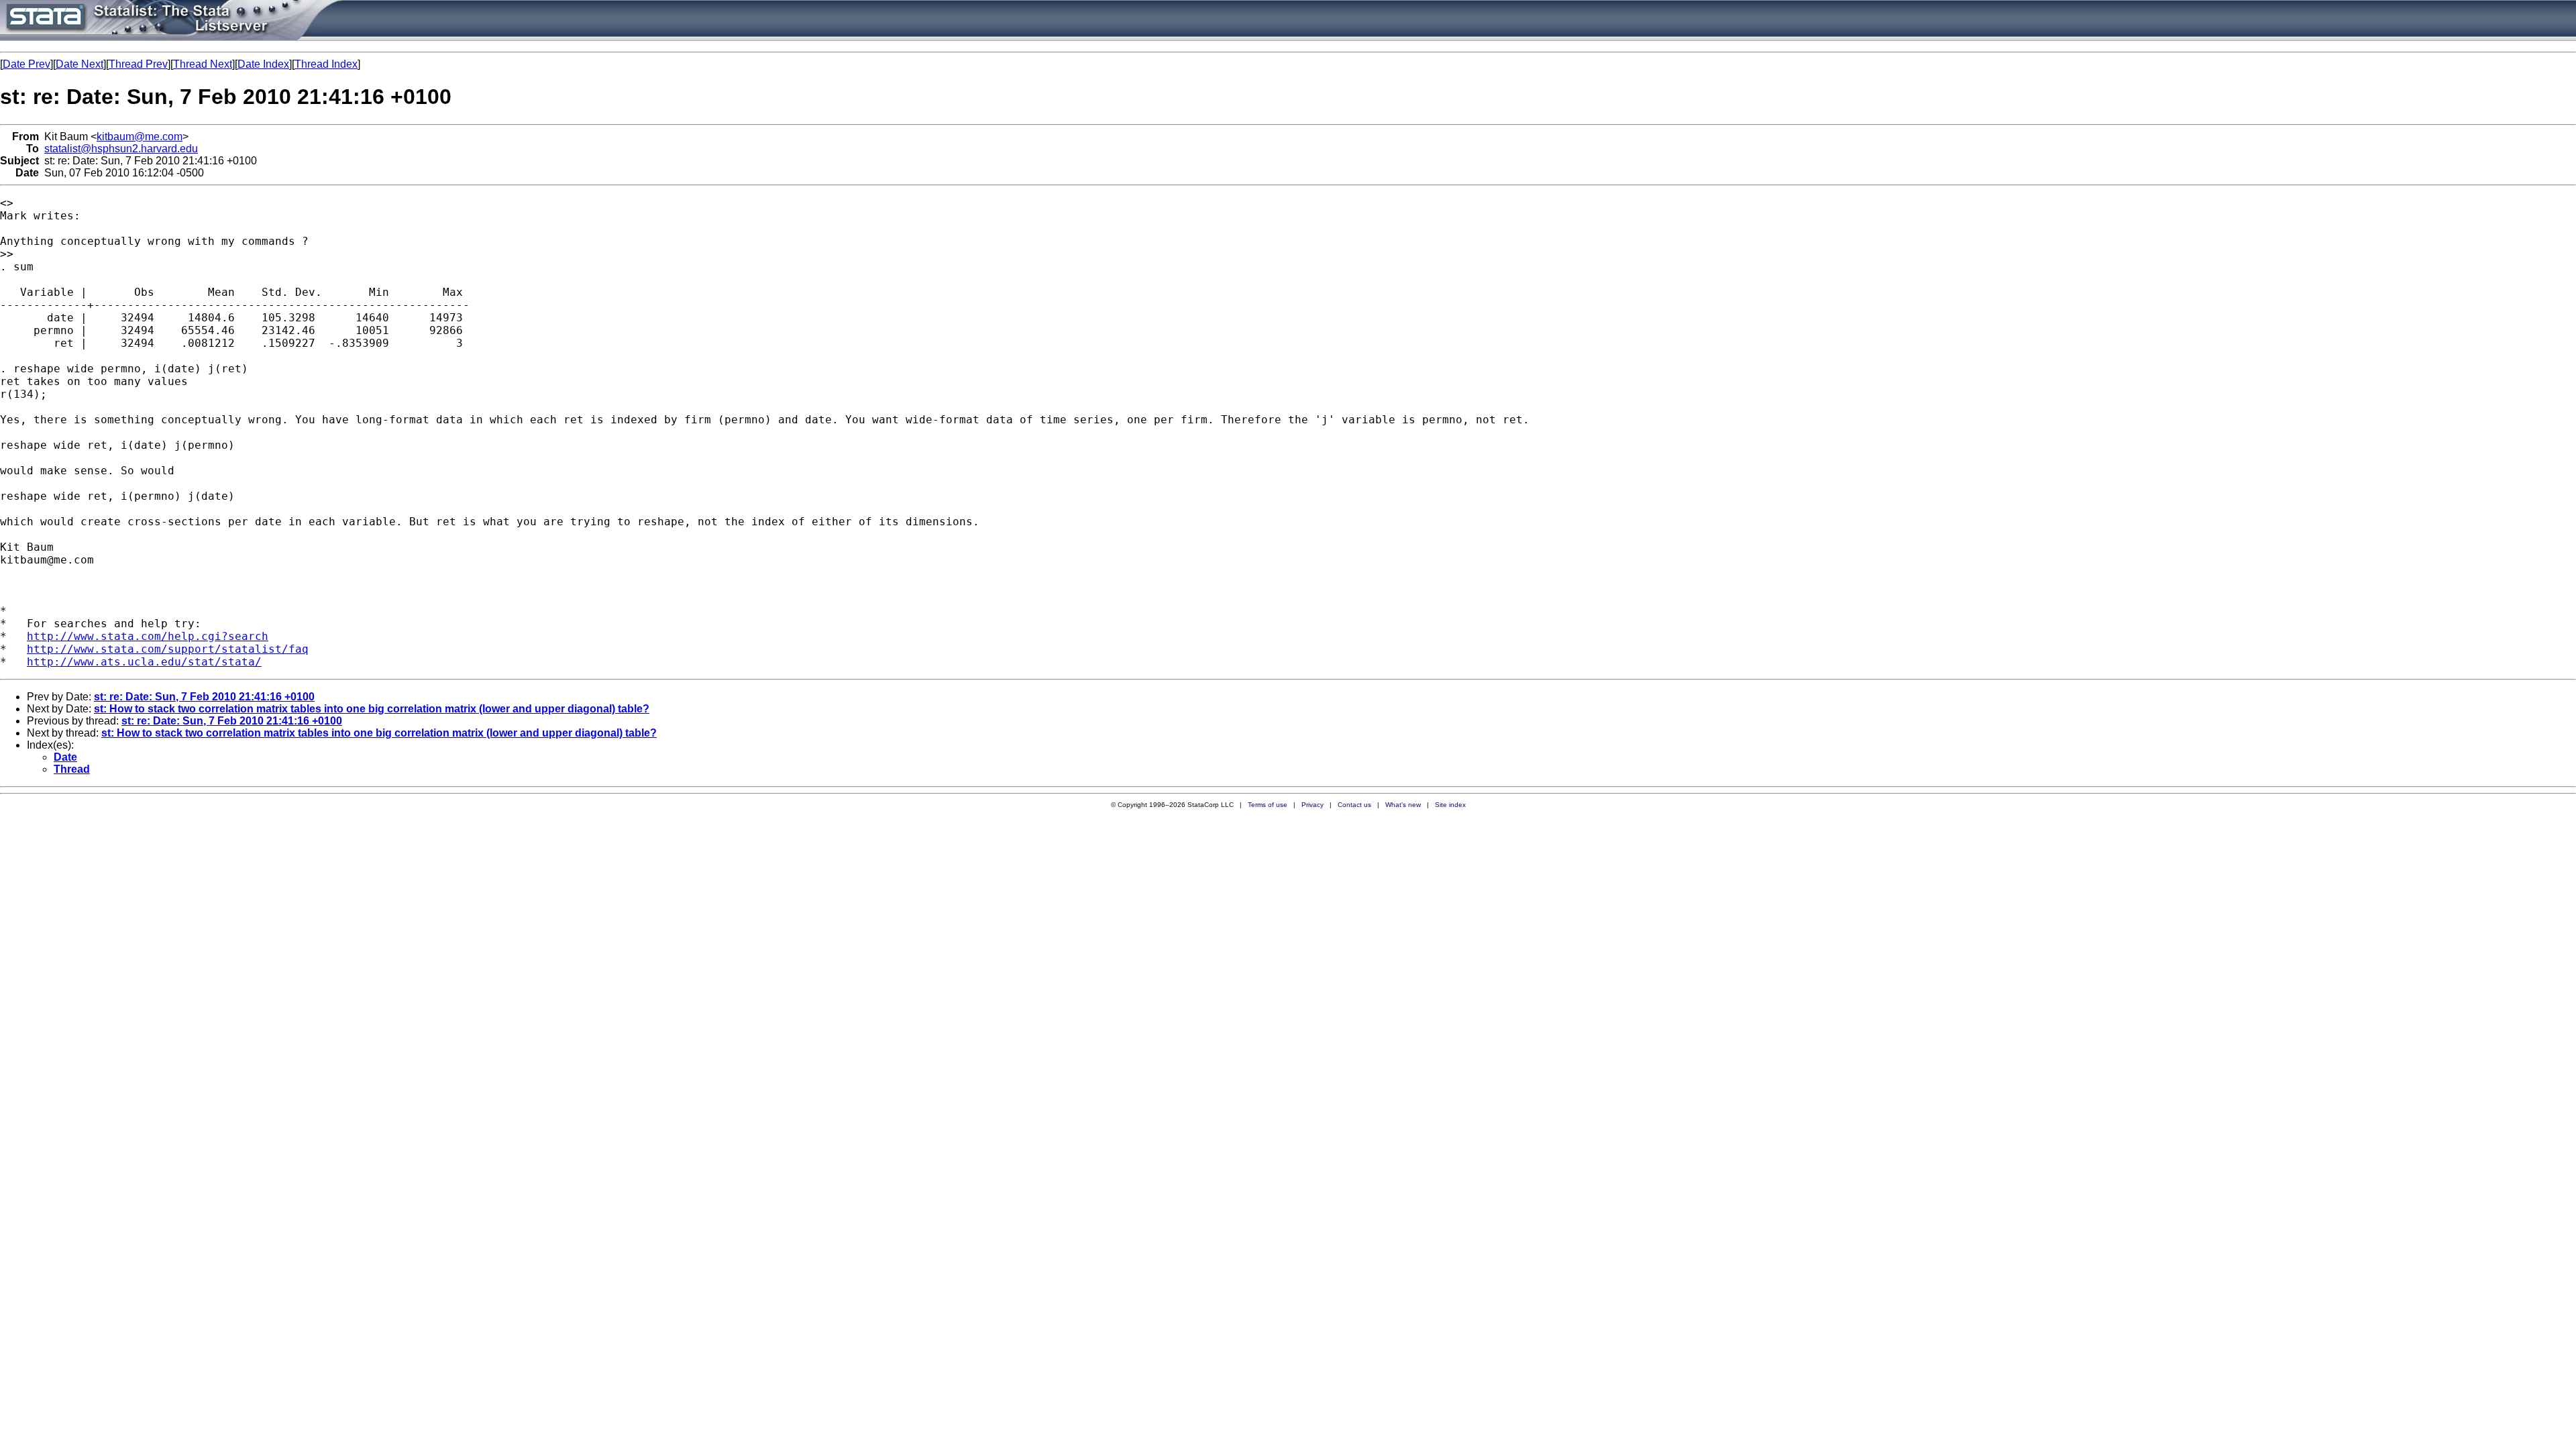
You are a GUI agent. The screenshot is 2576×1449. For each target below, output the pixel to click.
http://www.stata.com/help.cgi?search (148, 636)
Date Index (263, 64)
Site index (1450, 805)
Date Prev (26, 64)
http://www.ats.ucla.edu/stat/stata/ (144, 662)
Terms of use (1268, 805)
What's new (1403, 805)
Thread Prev (138, 64)
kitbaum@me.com (140, 137)
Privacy (1312, 805)
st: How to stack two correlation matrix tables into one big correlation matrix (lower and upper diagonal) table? (372, 709)
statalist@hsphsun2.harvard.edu (121, 149)
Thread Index (326, 64)
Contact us (1354, 805)
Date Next (79, 64)
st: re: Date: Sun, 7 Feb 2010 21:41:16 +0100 (204, 697)
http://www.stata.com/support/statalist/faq (168, 649)
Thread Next (203, 64)
